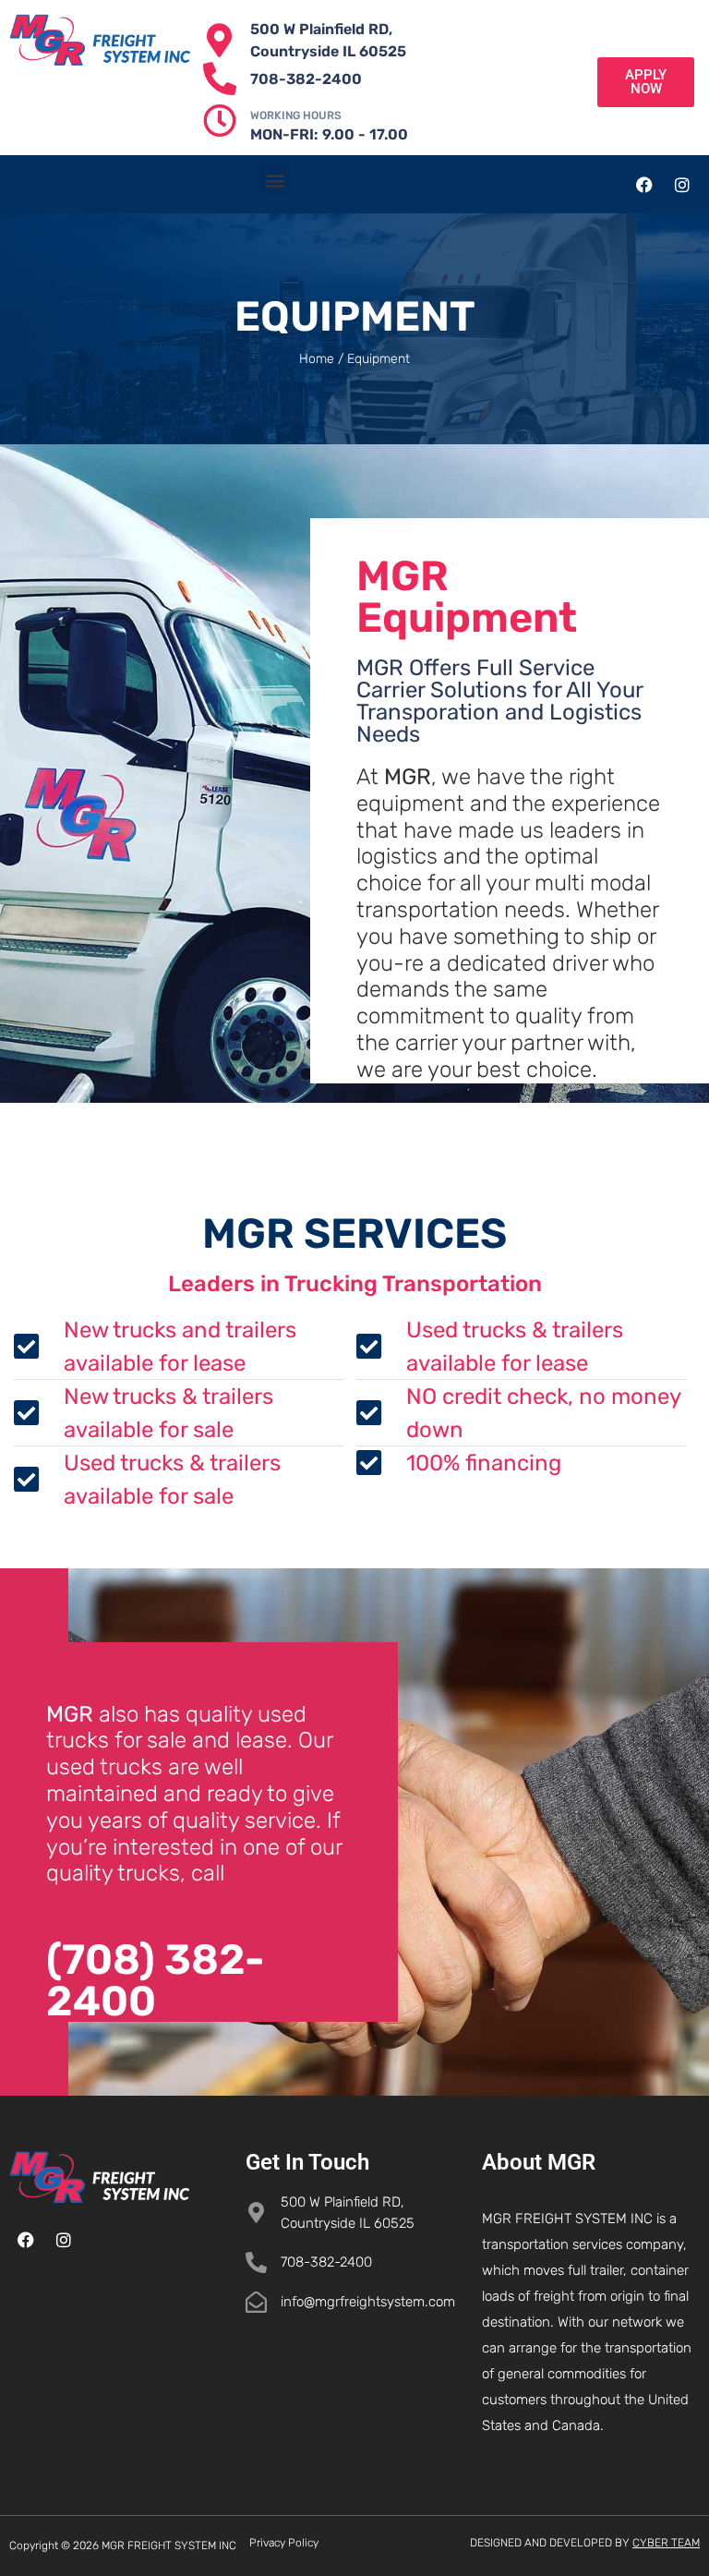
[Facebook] (644, 185)
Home (317, 359)
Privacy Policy (284, 2543)
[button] (276, 180)
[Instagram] (682, 185)
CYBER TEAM (666, 2543)
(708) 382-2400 (156, 1980)
